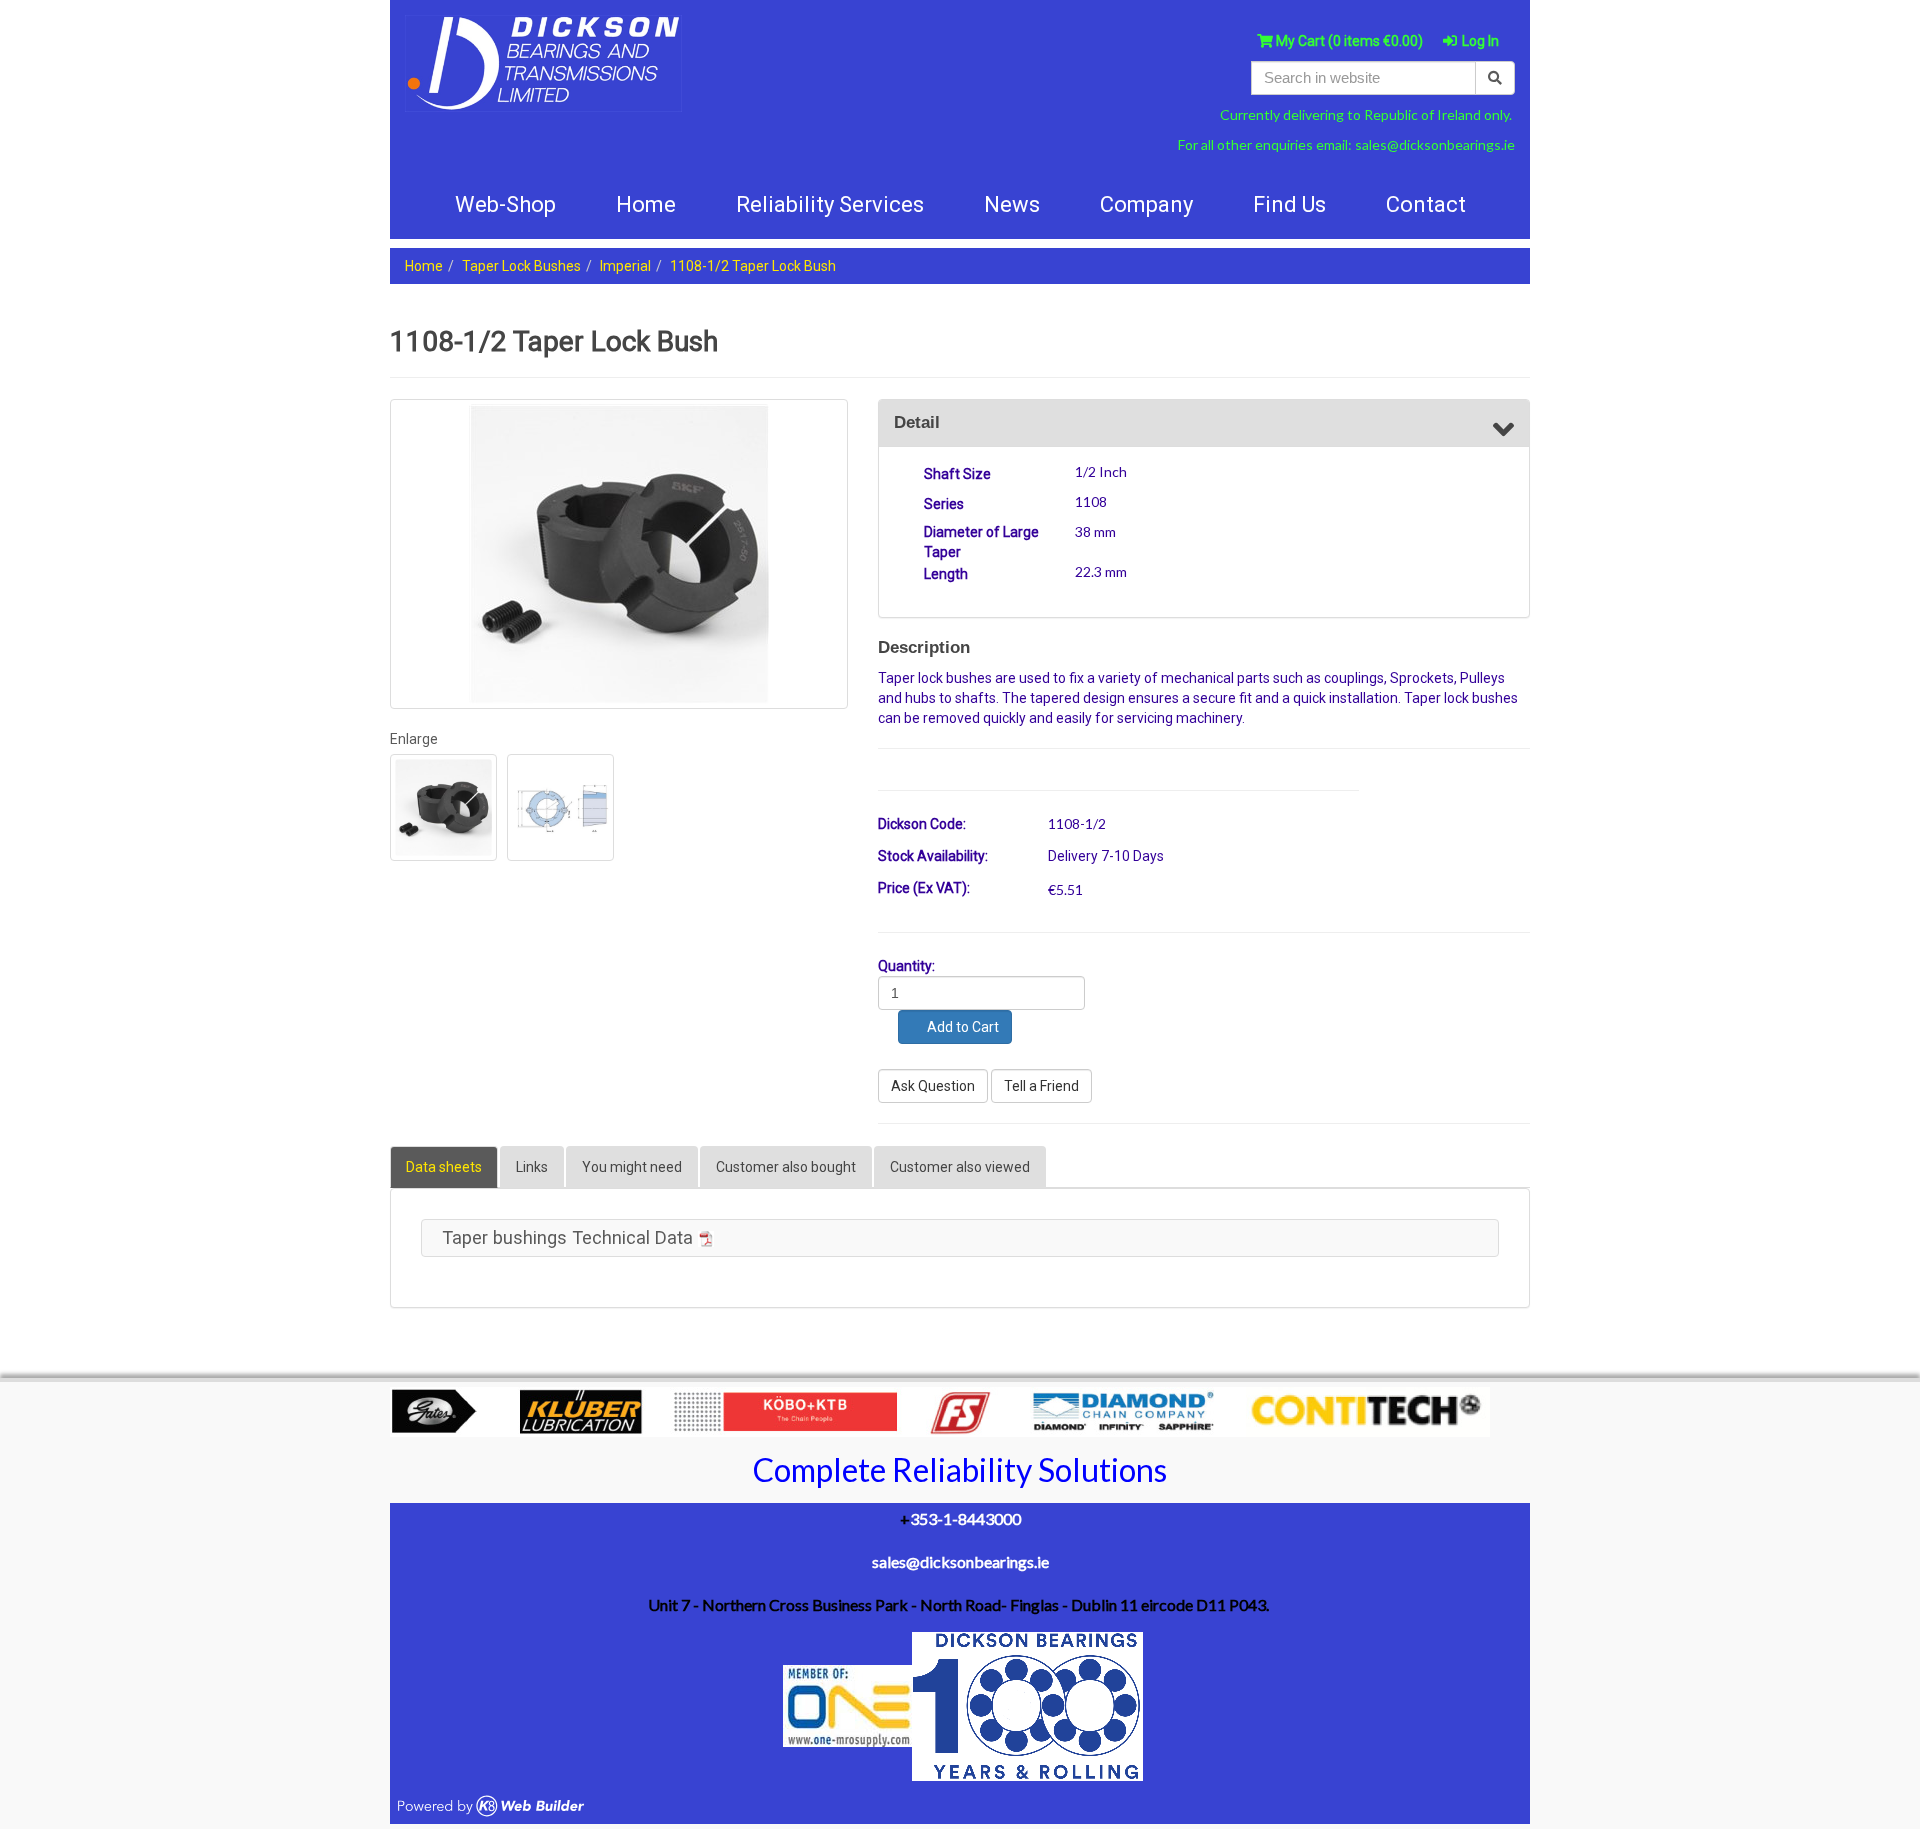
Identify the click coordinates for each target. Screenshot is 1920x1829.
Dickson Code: (922, 824)
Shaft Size (957, 474)
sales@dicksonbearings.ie (1435, 144)
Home (424, 266)
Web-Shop (505, 204)
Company (1146, 204)
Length (946, 574)
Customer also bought (786, 1167)
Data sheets (444, 1167)
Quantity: (906, 966)
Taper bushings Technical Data (570, 1237)
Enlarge (414, 739)
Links (532, 1167)
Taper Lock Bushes (521, 266)
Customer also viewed (960, 1167)
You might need (632, 1167)
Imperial (625, 266)
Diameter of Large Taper (981, 542)
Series (944, 504)
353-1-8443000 (965, 1518)
